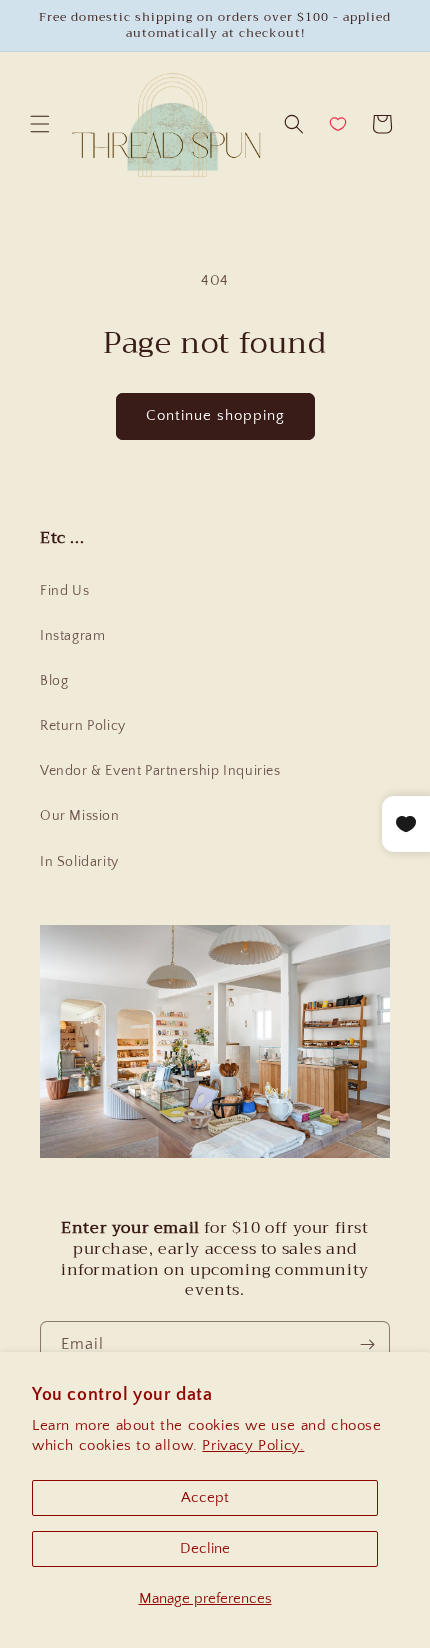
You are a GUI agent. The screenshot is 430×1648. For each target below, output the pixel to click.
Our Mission (80, 816)
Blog (54, 681)
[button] (40, 124)
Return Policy (83, 726)
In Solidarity (79, 862)
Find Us (64, 591)
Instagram (72, 636)
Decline (205, 1548)
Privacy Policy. (253, 1445)
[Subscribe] (367, 1344)
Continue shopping (215, 415)
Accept (205, 1497)
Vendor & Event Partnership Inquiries (160, 771)
